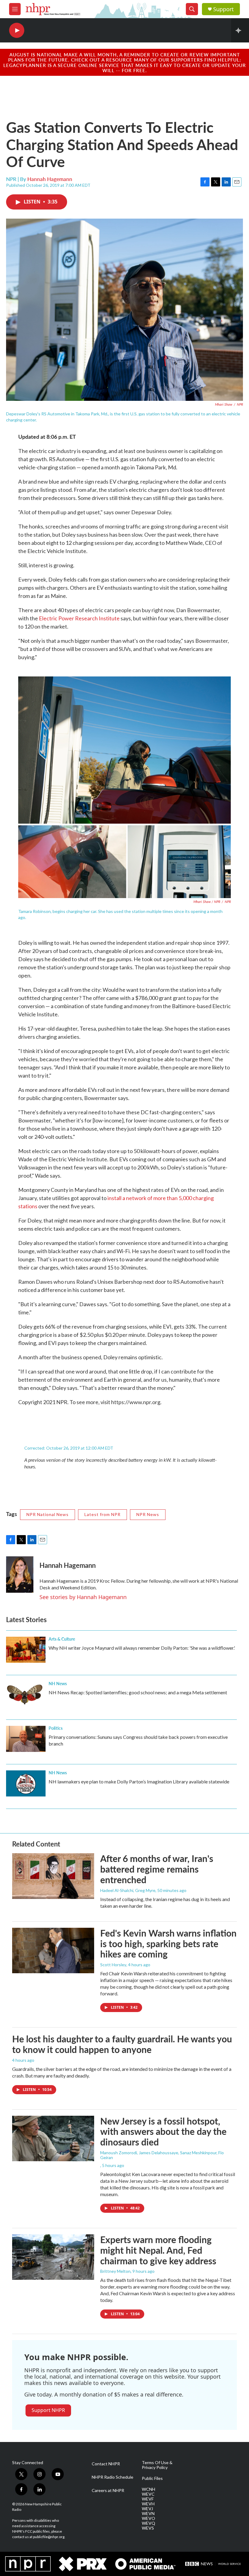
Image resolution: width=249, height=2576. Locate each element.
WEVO (148, 2518)
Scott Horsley (113, 1965)
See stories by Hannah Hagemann (83, 1597)
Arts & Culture (62, 1639)
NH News (58, 1683)
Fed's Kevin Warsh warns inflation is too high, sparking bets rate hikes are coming (168, 1944)
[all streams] (240, 30)
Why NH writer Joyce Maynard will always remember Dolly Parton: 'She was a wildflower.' (142, 1648)
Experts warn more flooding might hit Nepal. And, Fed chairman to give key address (158, 2250)
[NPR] (28, 2564)
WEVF (148, 2499)
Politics (56, 1728)
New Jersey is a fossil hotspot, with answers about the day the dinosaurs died (163, 2132)
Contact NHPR (106, 2464)
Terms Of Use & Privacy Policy (157, 2465)
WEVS (148, 2528)
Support (223, 9)
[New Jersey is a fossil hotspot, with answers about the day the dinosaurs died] (53, 2138)
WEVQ (148, 2523)
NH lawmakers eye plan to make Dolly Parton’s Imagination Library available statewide (139, 1781)
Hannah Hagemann (50, 179)
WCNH (148, 2489)
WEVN (148, 2514)
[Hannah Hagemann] (20, 1575)
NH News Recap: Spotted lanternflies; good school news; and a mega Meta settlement (138, 1692)
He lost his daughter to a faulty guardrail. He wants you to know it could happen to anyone (122, 2044)
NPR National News (48, 1514)
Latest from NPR (102, 1514)
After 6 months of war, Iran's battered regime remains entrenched (157, 1869)
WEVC (148, 2494)
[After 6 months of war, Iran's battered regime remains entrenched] (53, 1876)
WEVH (148, 2504)
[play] (17, 30)
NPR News (148, 1514)
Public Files (152, 2478)
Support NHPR (48, 2410)
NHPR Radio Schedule (113, 2477)
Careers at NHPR (108, 2490)
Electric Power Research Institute (79, 618)
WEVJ (147, 2509)
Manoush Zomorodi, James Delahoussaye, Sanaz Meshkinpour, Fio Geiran (162, 2155)
